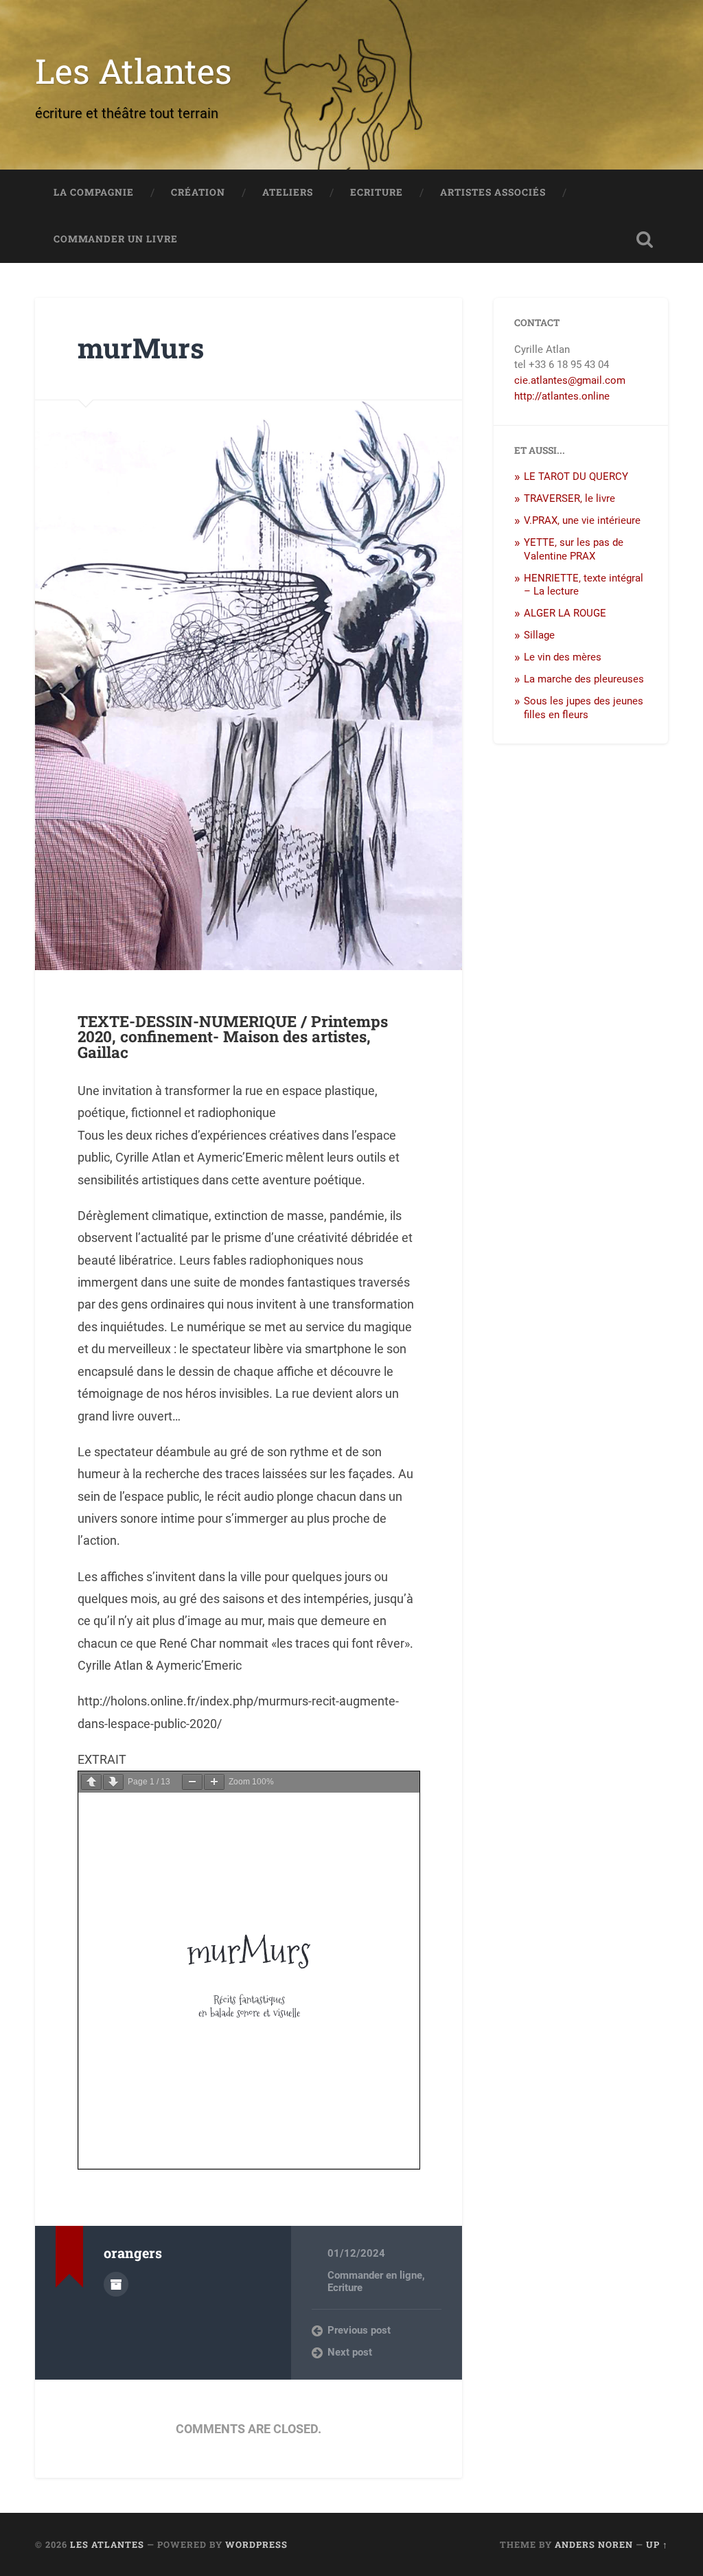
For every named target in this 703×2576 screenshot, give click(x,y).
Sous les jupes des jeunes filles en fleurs (584, 708)
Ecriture (377, 192)
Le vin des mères (563, 657)
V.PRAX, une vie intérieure (582, 520)
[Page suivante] (113, 1782)
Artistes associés (493, 192)
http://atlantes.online (562, 396)
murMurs (141, 348)
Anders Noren (594, 2544)
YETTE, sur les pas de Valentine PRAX (574, 549)
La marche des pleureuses (584, 679)
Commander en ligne (375, 2275)
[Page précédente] (91, 1782)
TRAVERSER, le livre (569, 498)
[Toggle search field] (645, 240)
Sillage (539, 635)
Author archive (116, 2284)
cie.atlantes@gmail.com (570, 380)
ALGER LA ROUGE (565, 613)
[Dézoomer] (192, 1782)
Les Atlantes (134, 70)
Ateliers (288, 192)
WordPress (256, 2544)
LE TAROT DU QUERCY (576, 476)
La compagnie (94, 192)
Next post (350, 2352)
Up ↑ (657, 2544)
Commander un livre (116, 239)
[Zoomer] (214, 1782)
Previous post (359, 2330)
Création (198, 192)
